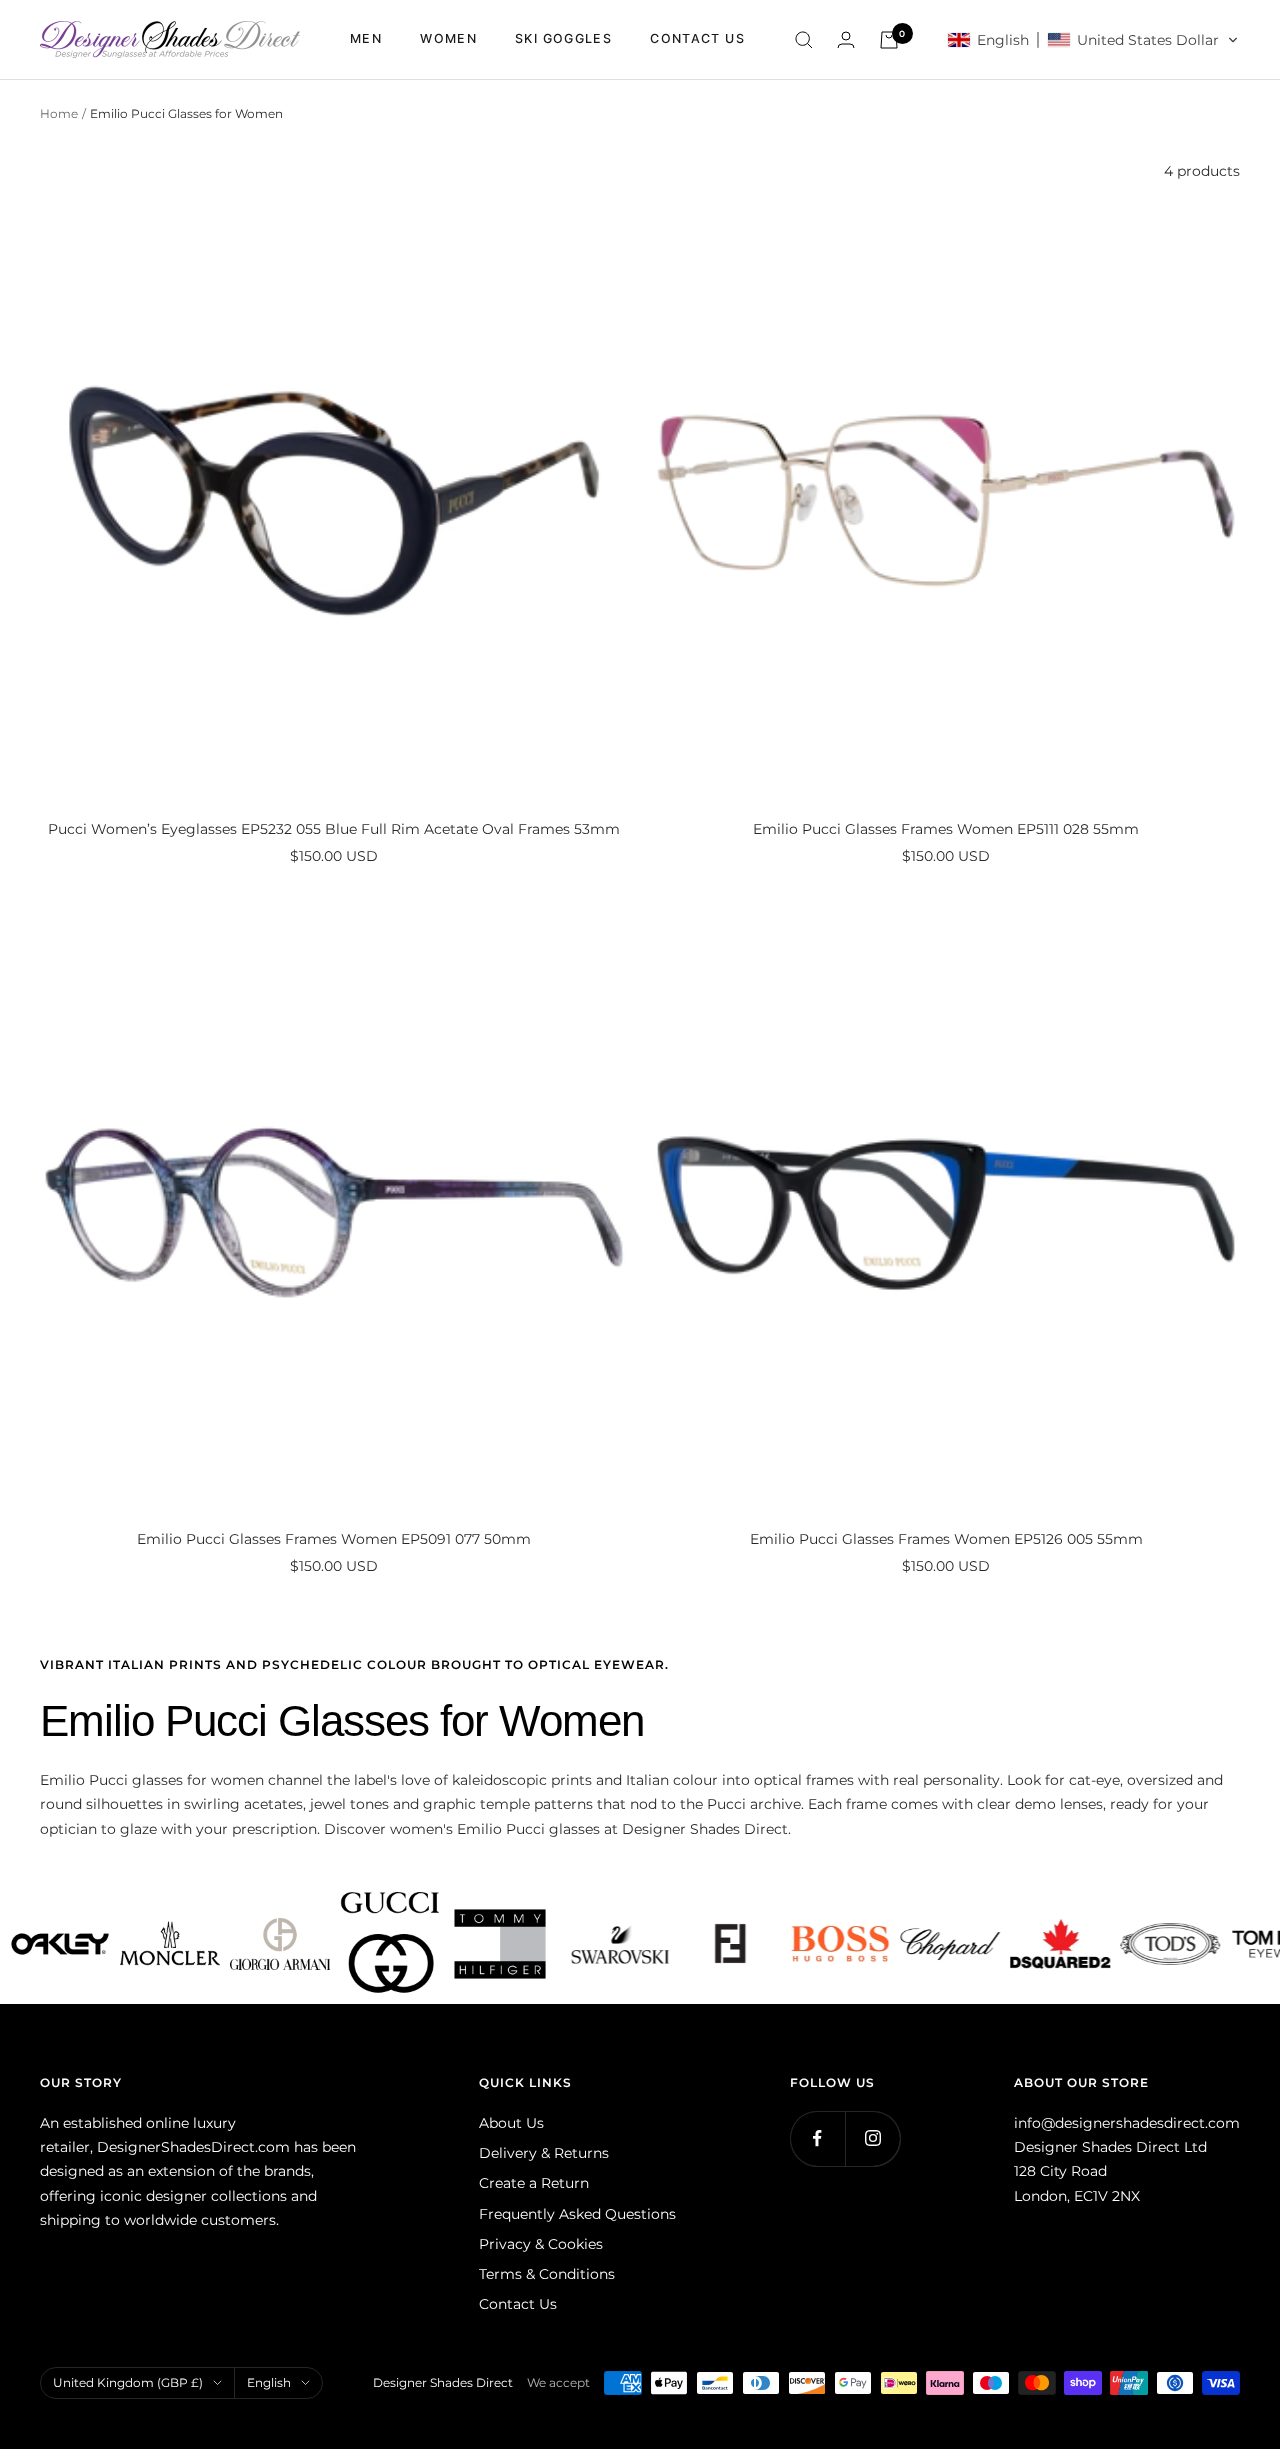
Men (366, 38)
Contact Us (518, 2304)
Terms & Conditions (547, 2274)
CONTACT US (697, 38)
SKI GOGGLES (563, 38)
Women (448, 38)
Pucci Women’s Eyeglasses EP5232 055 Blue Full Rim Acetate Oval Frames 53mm (334, 829)
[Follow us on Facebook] (817, 2138)
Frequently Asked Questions (577, 2214)
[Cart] (889, 40)
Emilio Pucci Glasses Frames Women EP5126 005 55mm (946, 1539)
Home (59, 113)
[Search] (804, 40)
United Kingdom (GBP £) (128, 2382)
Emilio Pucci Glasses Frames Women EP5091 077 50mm (334, 1539)
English (269, 2382)
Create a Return (534, 2183)
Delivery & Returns (544, 2153)
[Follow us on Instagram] (872, 2138)
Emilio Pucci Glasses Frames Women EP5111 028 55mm (946, 829)
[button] (1093, 40)
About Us (511, 2123)
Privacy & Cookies (541, 2244)
